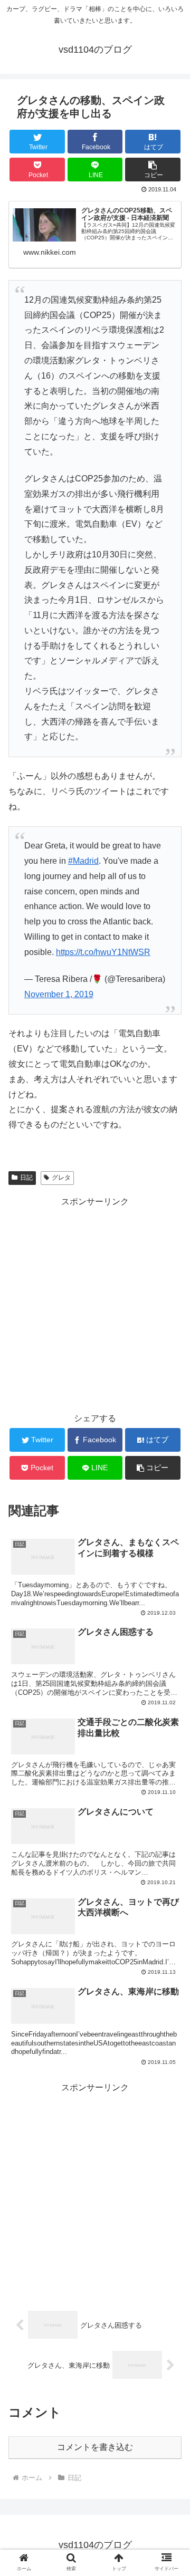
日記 (26, 1178)
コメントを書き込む (95, 2447)
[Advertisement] (95, 1305)
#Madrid (83, 861)
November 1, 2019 (59, 994)
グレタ (61, 1178)
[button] (153, 170)
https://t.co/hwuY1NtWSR (103, 952)
